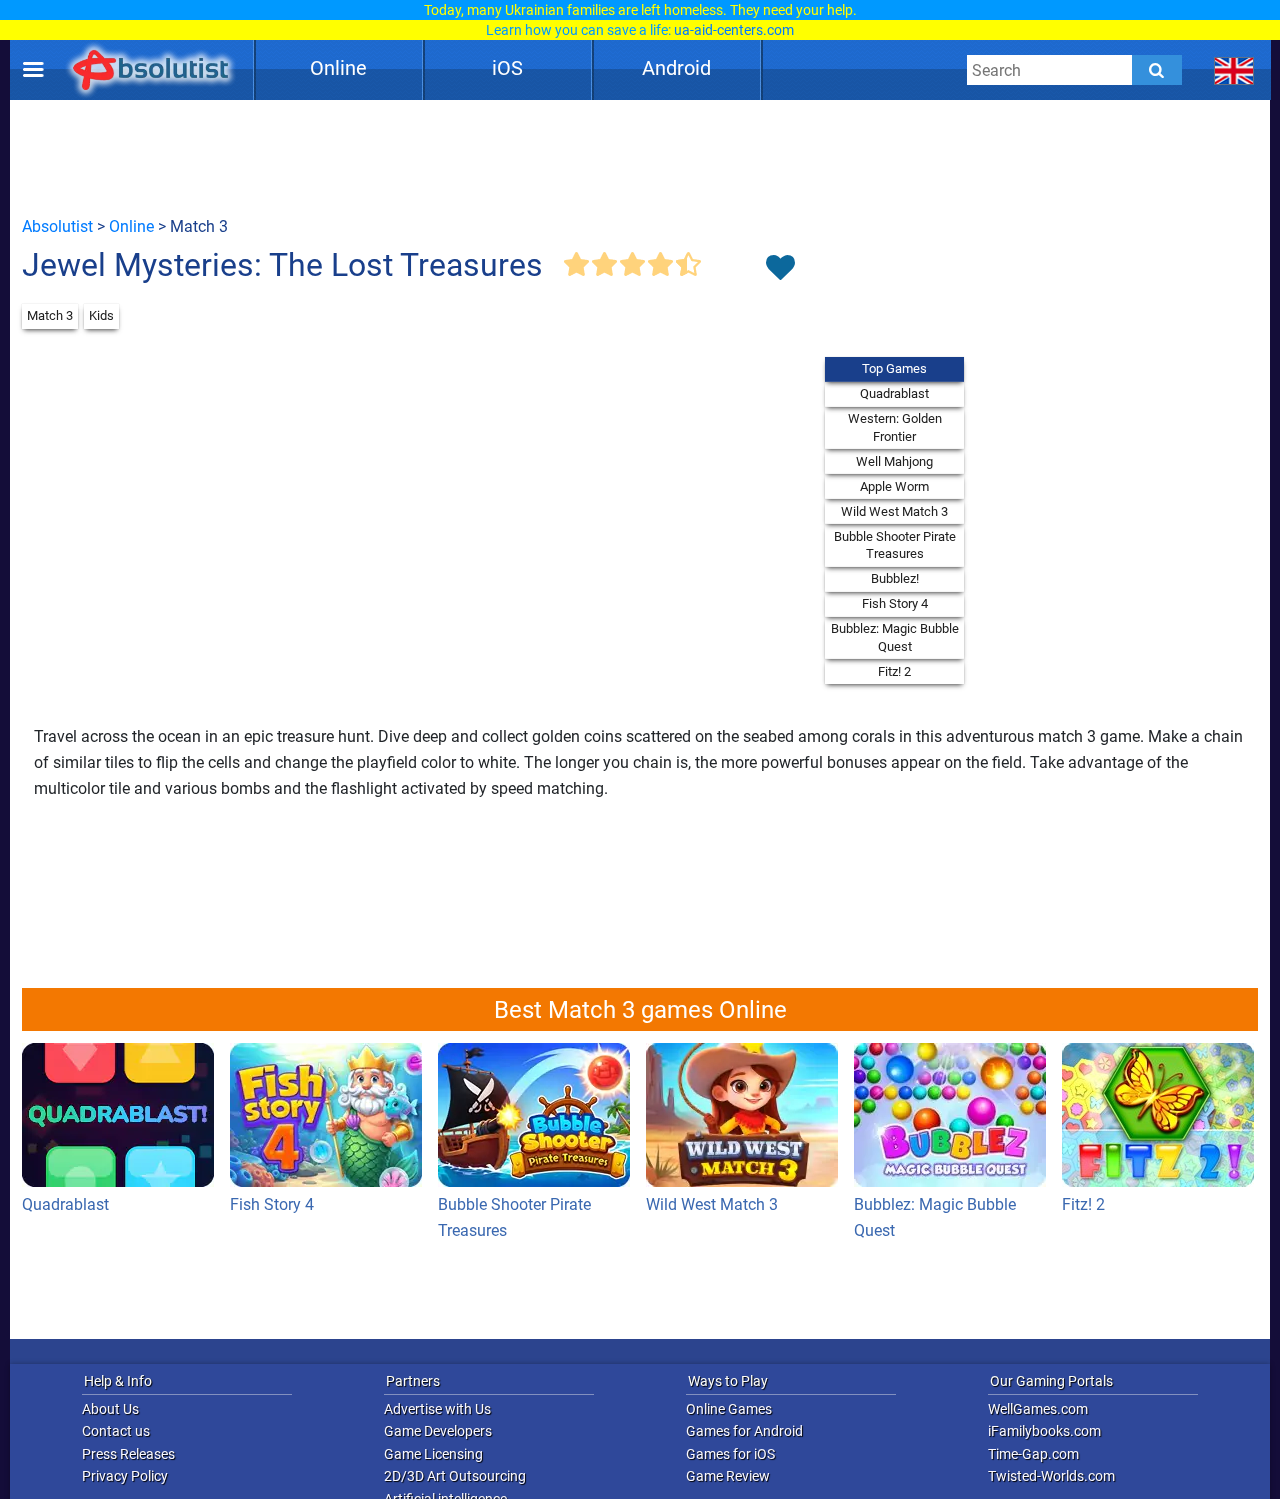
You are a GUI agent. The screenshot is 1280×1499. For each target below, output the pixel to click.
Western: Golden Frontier (895, 427)
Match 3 (50, 315)
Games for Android (744, 1431)
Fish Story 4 (895, 603)
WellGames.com (1038, 1409)
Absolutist (57, 226)
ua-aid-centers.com (734, 30)
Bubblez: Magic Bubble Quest (895, 637)
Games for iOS (730, 1454)
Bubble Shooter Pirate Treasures (895, 545)
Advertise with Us (437, 1409)
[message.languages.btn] (1234, 70)
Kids (101, 315)
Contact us (116, 1431)
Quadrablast (894, 393)
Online (338, 68)
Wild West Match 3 (894, 511)
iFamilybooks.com (1044, 1431)
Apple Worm (894, 486)
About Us (110, 1409)
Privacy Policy (125, 1476)
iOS (507, 68)
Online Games (729, 1409)
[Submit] (1157, 70)
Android (676, 68)
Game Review (728, 1476)
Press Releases (128, 1454)
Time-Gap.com (1033, 1454)
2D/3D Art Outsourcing (455, 1476)
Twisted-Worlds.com (1051, 1476)
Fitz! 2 (894, 671)
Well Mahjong (894, 461)
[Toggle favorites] (780, 269)
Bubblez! (895, 578)
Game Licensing (433, 1454)
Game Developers (438, 1431)
